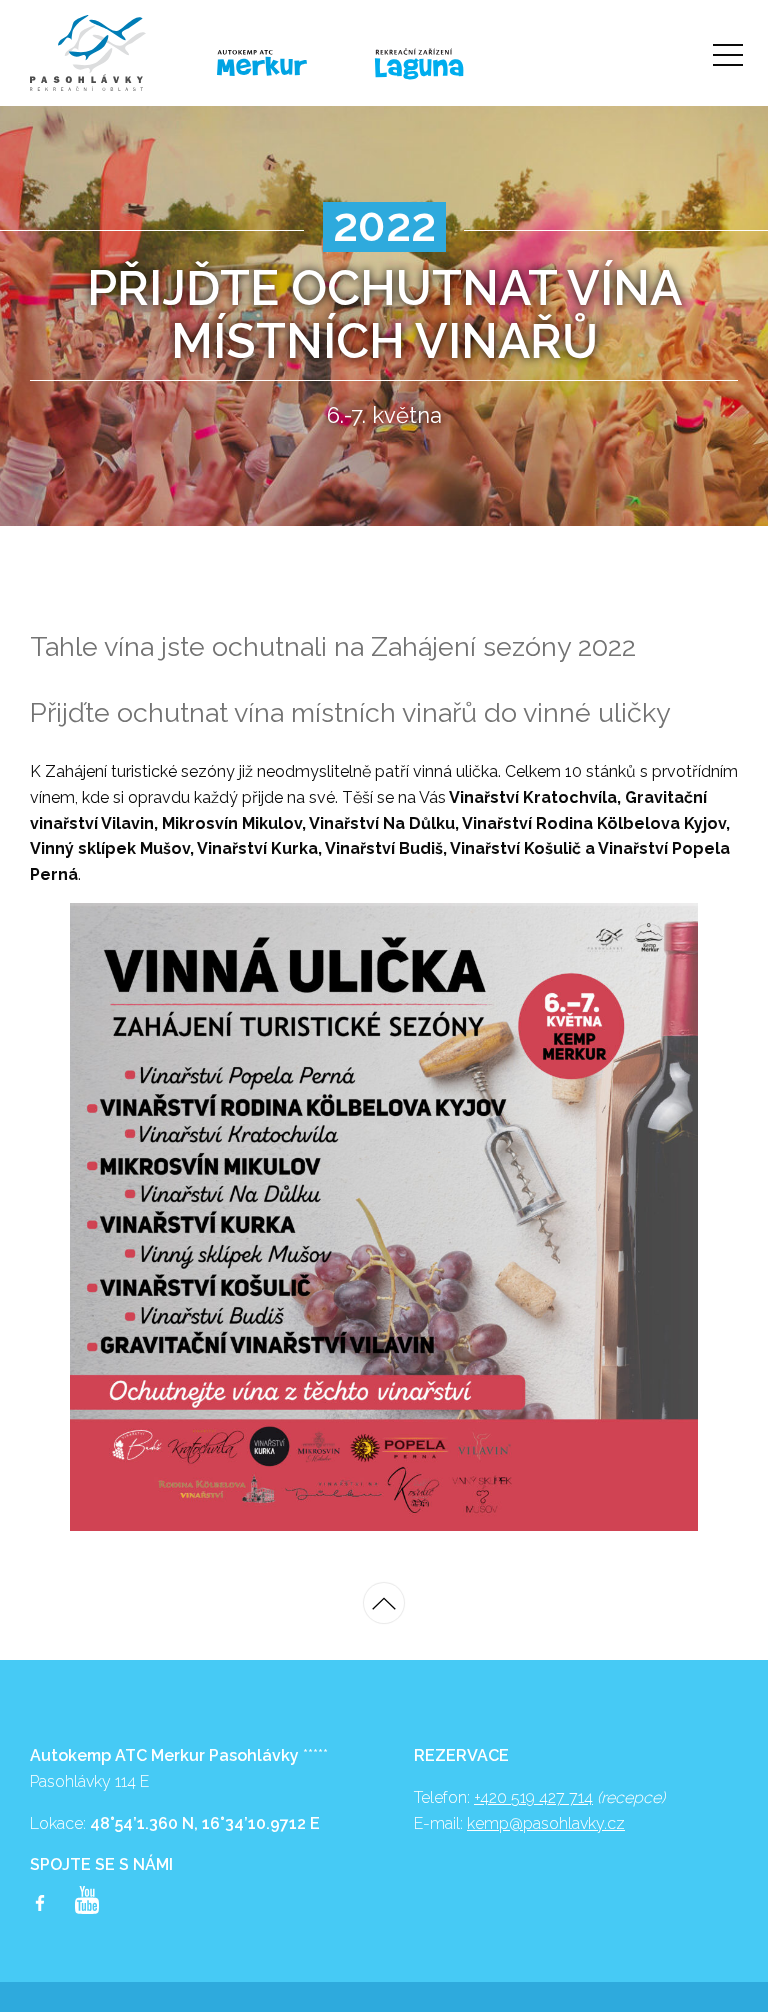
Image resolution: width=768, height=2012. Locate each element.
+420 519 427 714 (533, 1797)
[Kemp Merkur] (280, 63)
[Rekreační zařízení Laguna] (447, 65)
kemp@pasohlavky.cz (546, 1823)
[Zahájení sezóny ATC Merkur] (113, 53)
